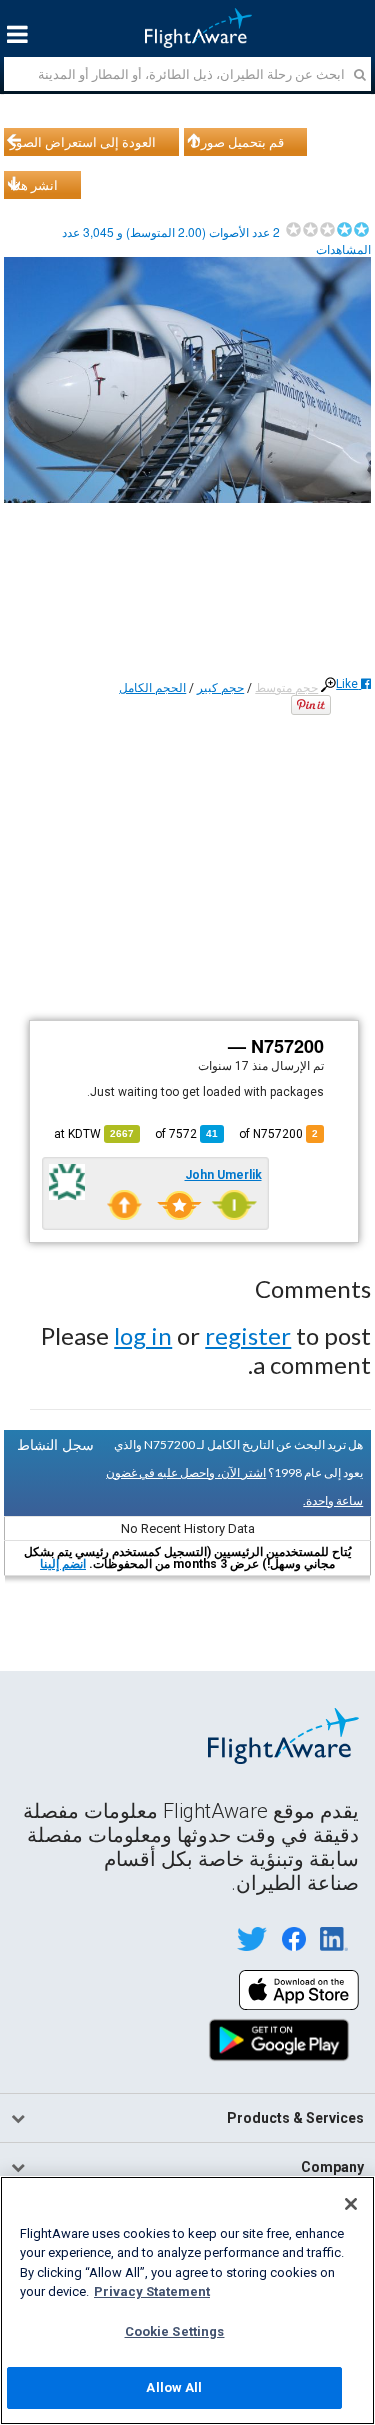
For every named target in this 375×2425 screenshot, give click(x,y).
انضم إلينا (63, 1564)
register (248, 1335)
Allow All (174, 2387)
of (186, 1134)
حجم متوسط (286, 688)
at (94, 1134)
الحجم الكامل (152, 688)
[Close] (351, 2204)
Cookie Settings (175, 2331)
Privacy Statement (152, 2291)
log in (143, 1335)
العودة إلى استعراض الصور (83, 142)
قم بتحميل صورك (237, 142)
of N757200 (278, 1134)
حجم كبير (220, 688)
